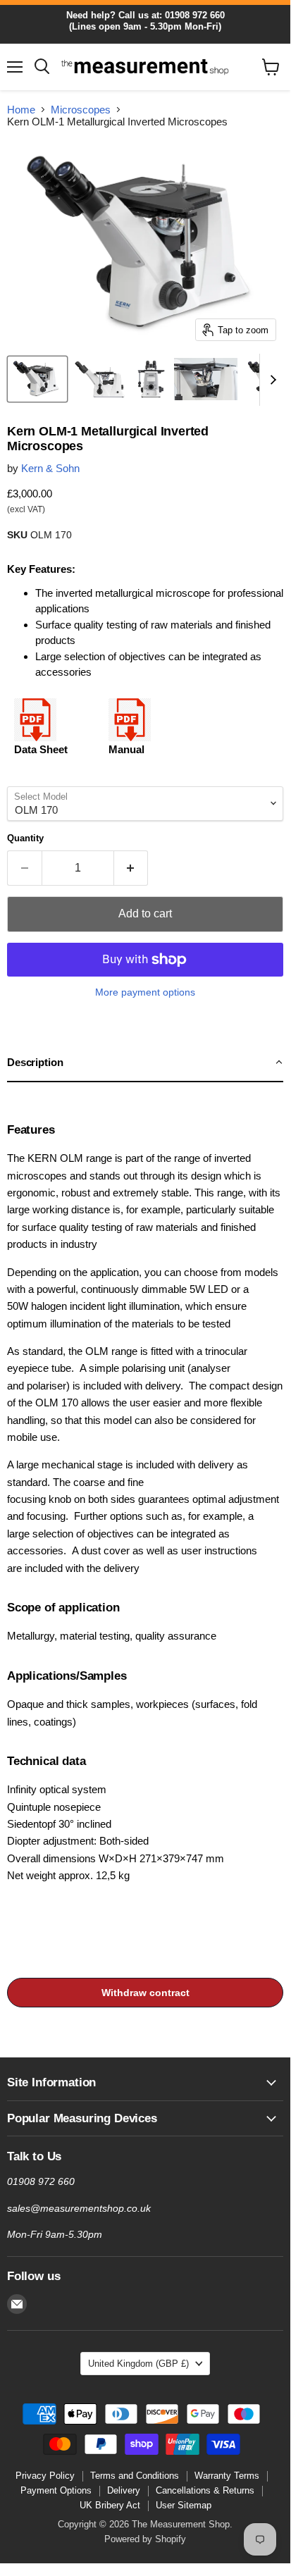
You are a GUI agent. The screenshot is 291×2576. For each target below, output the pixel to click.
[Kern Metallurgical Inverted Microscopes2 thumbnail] (151, 379)
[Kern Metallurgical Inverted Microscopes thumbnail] (37, 379)
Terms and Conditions (135, 2476)
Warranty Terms (227, 2476)
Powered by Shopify (145, 2539)
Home (21, 110)
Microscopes (81, 110)
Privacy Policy (45, 2476)
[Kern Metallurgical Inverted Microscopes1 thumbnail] (100, 379)
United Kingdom (138, 2364)
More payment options (145, 992)
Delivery (124, 2490)
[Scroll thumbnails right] (271, 380)
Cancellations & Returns (205, 2490)
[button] (145, 1063)
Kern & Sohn (50, 468)
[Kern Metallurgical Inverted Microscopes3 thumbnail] (206, 379)
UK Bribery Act (110, 2505)
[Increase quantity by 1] (131, 868)
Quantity (25, 838)
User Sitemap (184, 2505)
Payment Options (56, 2490)
